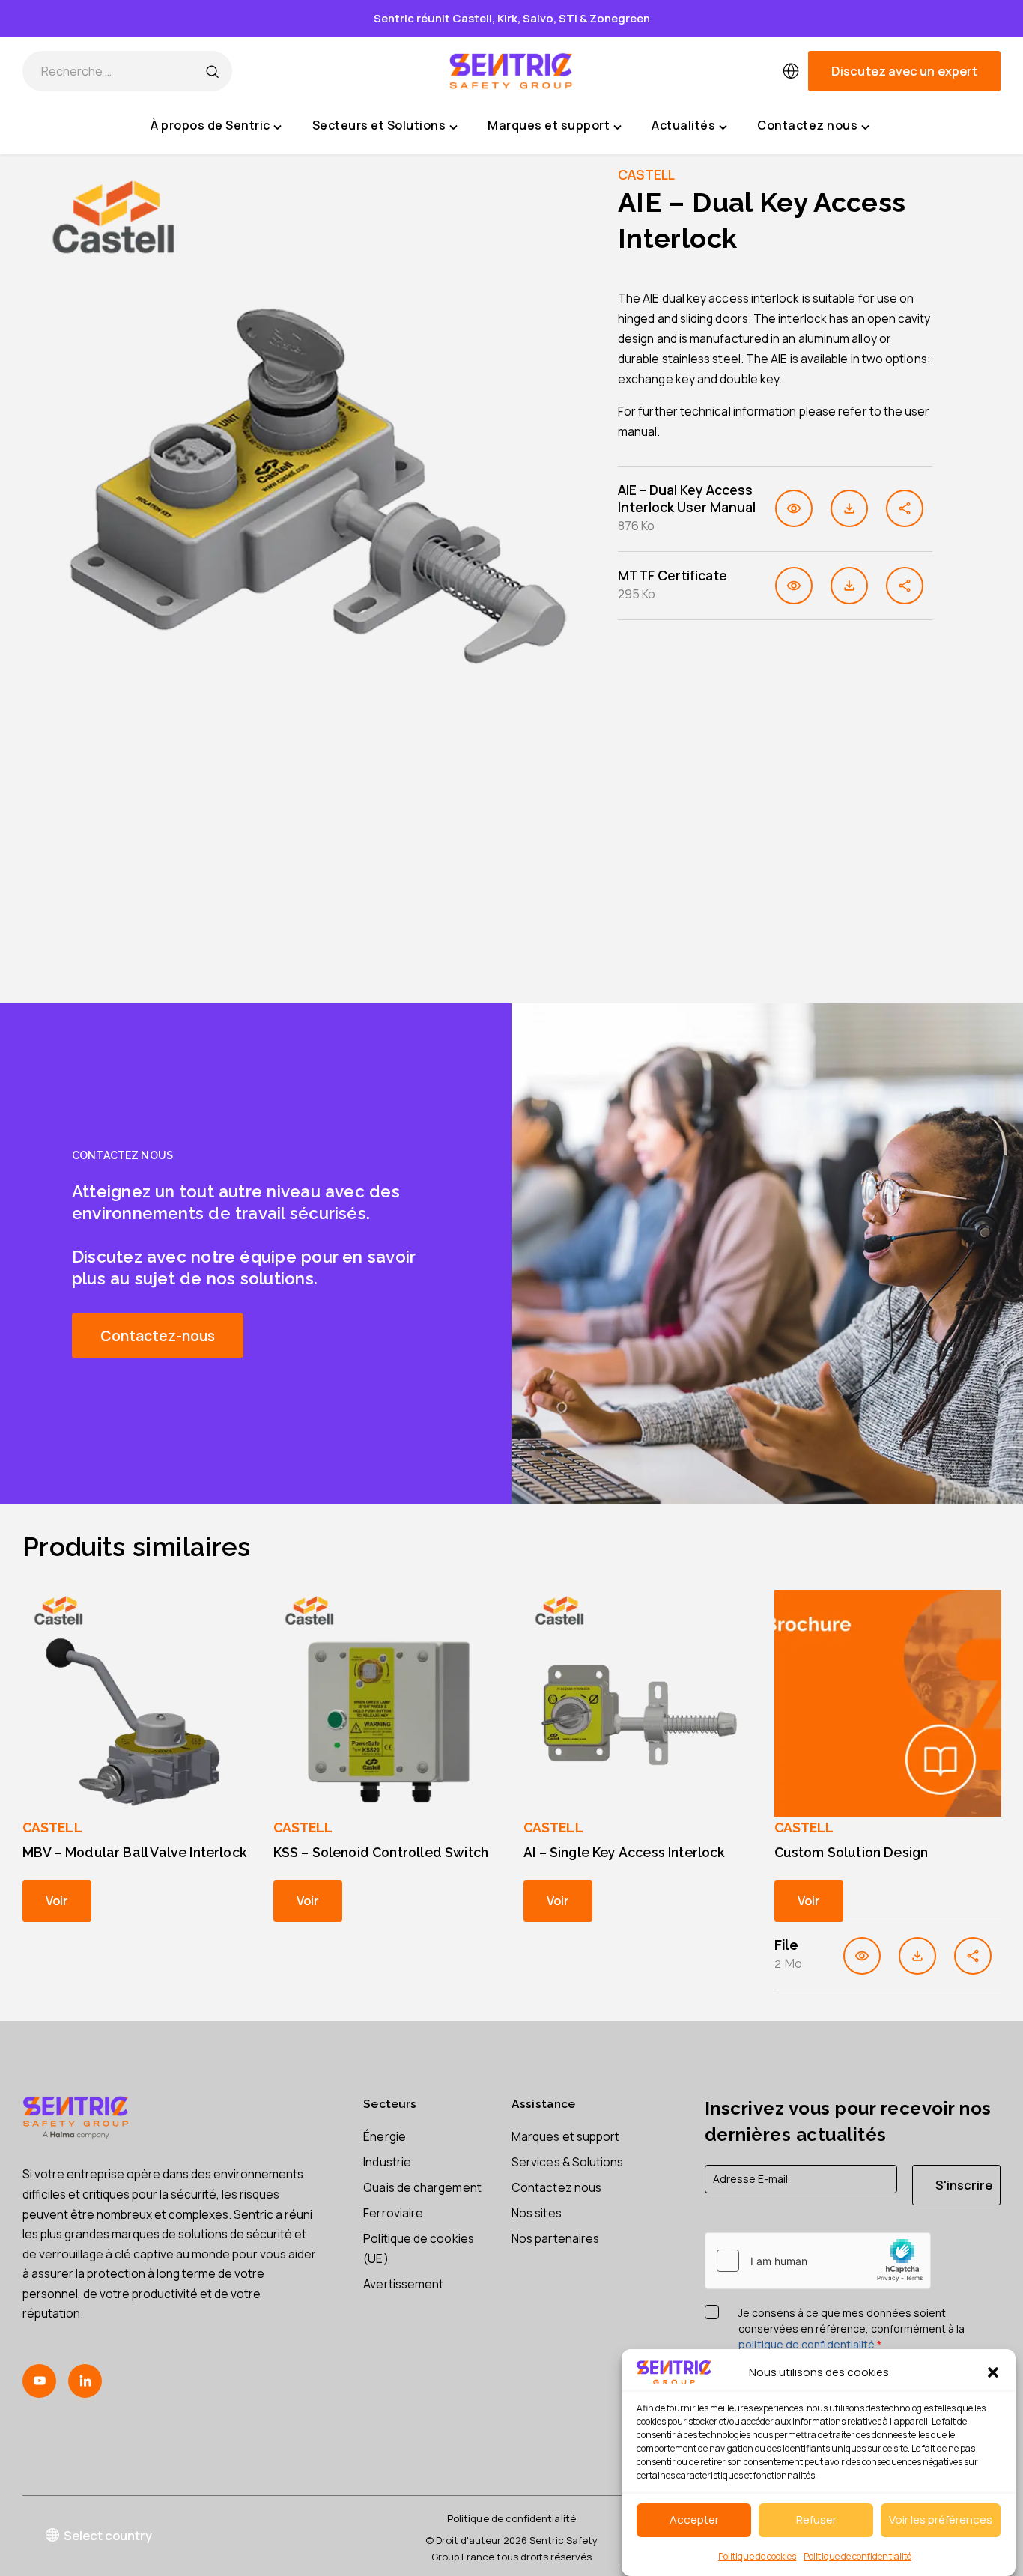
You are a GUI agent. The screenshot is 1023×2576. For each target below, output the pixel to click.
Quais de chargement (422, 2187)
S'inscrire (964, 2185)
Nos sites (537, 2213)
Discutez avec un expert (904, 71)
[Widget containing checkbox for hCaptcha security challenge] (818, 2261)
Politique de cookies (757, 2556)
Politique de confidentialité (857, 2556)
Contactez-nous (158, 1336)
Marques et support (565, 2136)
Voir (57, 1900)
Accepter (694, 2520)
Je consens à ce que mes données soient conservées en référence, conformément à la (852, 2329)
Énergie (385, 2136)
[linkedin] (85, 2381)
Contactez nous (556, 2187)
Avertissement (403, 2284)
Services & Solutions (568, 2162)
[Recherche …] (212, 71)
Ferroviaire (393, 2213)
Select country (108, 2535)
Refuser (816, 2520)
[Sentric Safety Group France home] (511, 71)
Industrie (387, 2162)
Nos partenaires (555, 2238)
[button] (993, 2372)
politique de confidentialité (807, 2344)
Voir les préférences (941, 2520)
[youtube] (39, 2381)
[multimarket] (791, 71)
